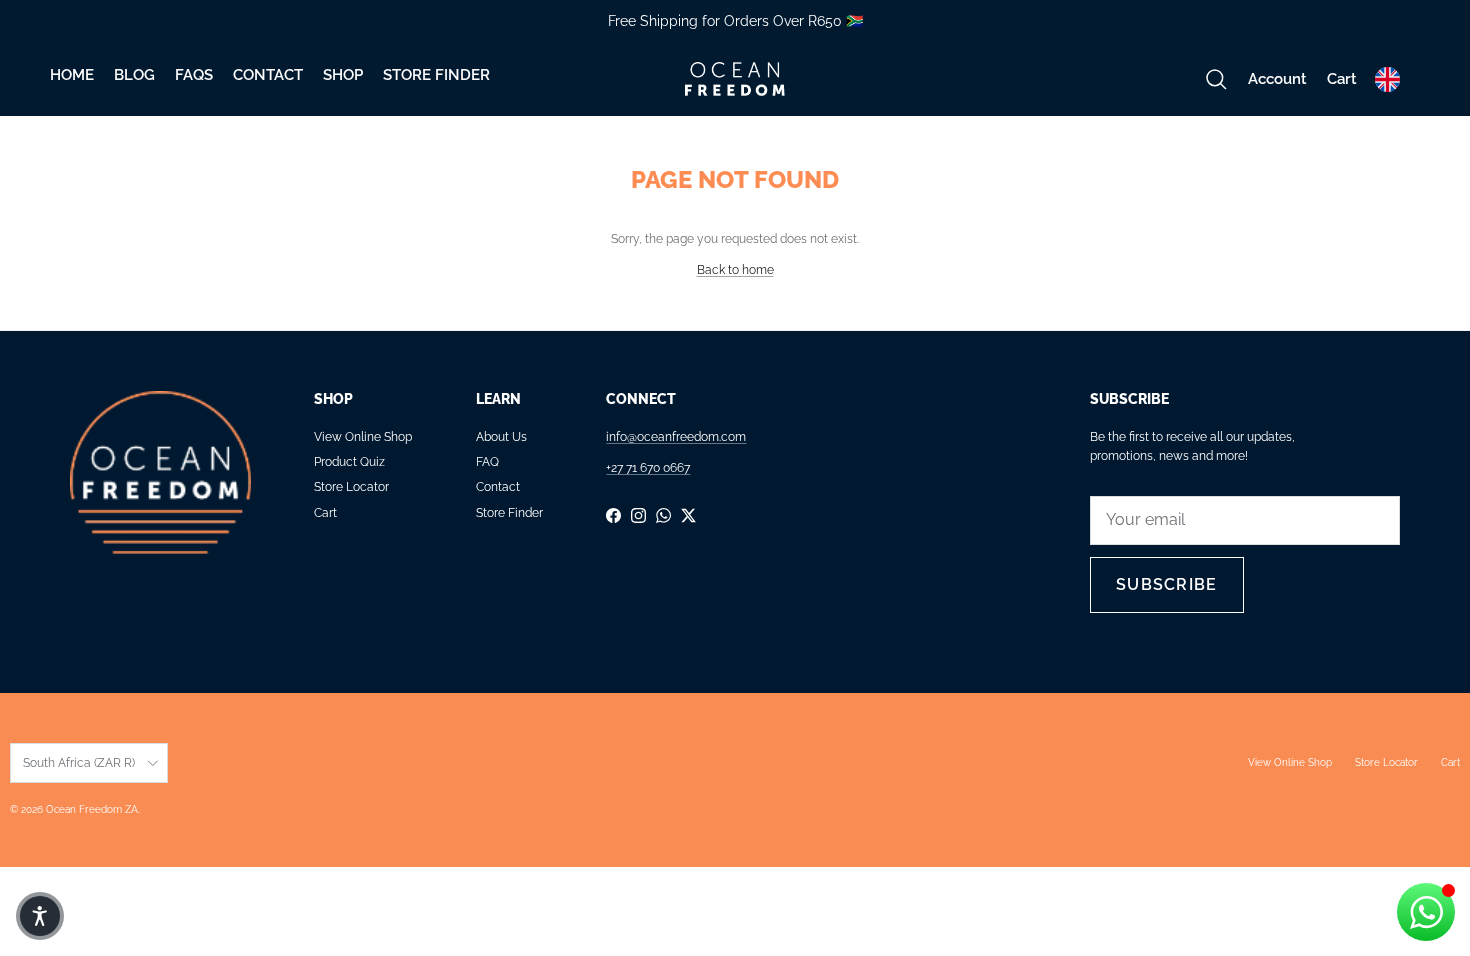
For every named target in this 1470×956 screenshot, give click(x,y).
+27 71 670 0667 (648, 468)
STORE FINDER (436, 75)
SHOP (343, 75)
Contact (498, 487)
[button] (40, 916)
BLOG (134, 75)
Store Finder (509, 513)
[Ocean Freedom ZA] (735, 79)
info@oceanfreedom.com (676, 437)
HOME (72, 75)
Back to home (735, 270)
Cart (325, 513)
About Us (501, 437)
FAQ (487, 462)
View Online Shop (363, 437)
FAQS (194, 75)
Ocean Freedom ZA (92, 809)
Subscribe (1167, 584)
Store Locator (351, 487)
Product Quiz (349, 462)
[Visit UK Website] (1387, 79)
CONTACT (268, 75)
